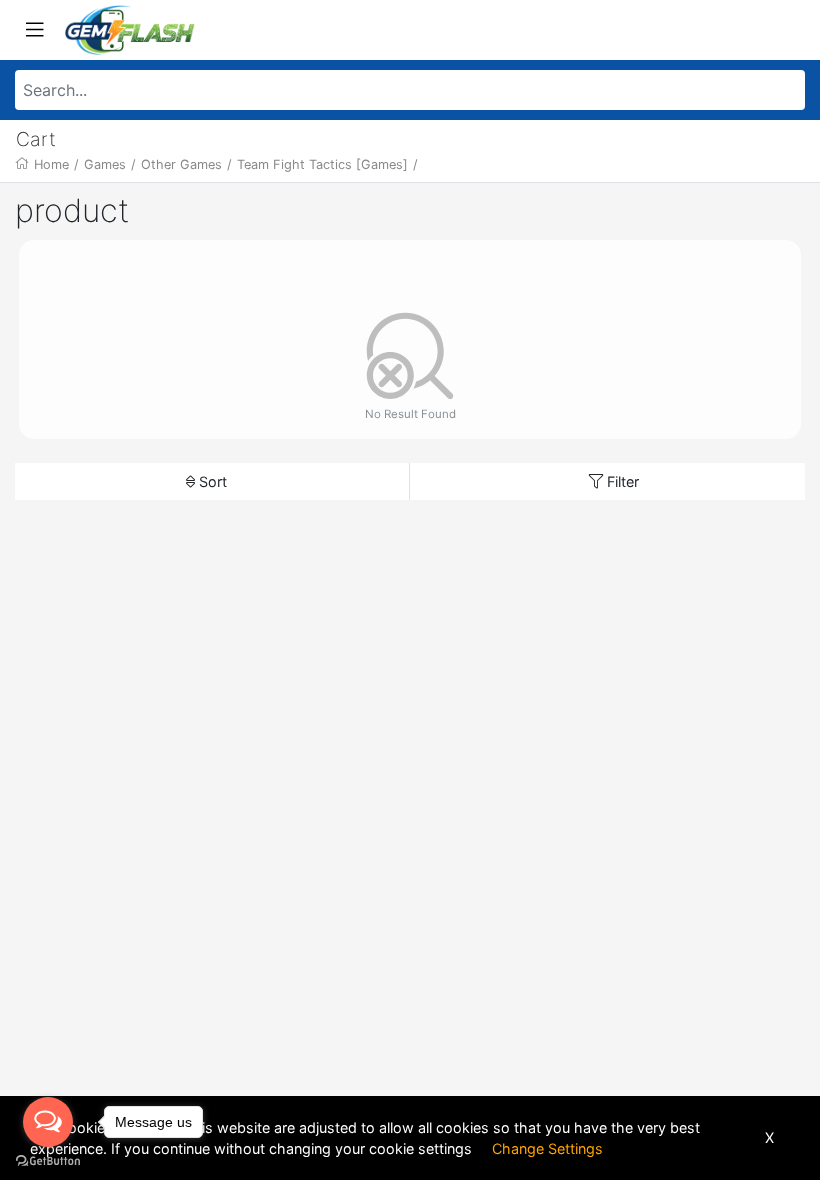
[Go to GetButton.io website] (48, 1160)
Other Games (181, 164)
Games (105, 164)
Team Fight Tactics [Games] (322, 164)
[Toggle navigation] (35, 30)
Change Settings (547, 1148)
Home (51, 164)
